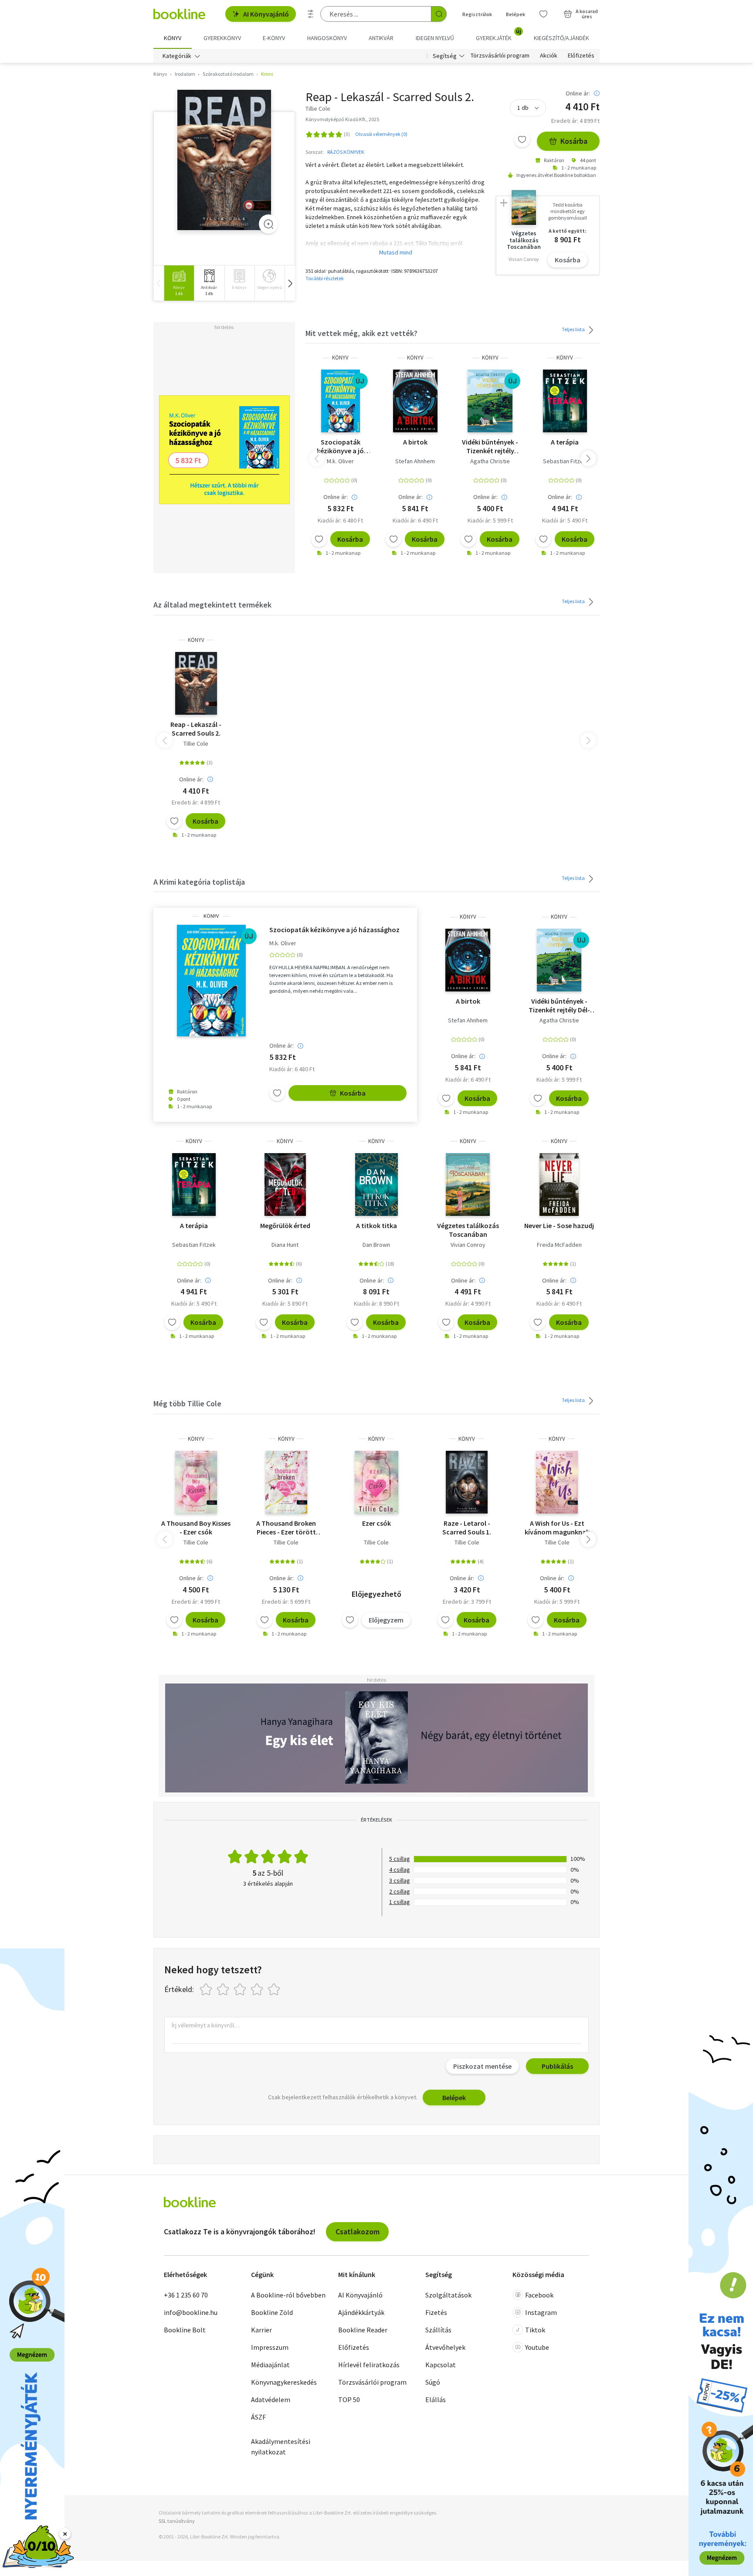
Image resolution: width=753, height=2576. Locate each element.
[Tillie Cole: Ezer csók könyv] (377, 1482)
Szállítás (438, 2330)
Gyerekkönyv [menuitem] (222, 38)
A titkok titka (376, 1225)
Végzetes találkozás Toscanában (468, 1230)
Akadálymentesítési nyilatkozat (281, 2447)
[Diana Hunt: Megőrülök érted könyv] (285, 1184)
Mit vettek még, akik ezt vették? (361, 333)
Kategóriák (177, 56)
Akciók (549, 56)
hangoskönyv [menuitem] (327, 38)
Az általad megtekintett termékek (212, 605)
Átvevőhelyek (445, 2347)
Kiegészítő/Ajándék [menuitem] (561, 38)
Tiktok (535, 2330)
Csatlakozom (358, 2232)
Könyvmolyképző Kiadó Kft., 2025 (342, 119)
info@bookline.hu (191, 2312)
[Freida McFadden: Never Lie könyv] (559, 1184)
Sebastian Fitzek (565, 461)
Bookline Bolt (185, 2330)
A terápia (565, 442)
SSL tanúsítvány (177, 2521)
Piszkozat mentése (482, 2066)
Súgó (433, 2382)
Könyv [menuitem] (173, 38)
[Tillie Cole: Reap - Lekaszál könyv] (224, 160)
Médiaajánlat (270, 2365)
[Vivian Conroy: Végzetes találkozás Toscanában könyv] (468, 1184)
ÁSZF (258, 2417)
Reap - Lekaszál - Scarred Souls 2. (196, 729)
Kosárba (574, 141)
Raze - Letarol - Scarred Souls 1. (467, 1527)
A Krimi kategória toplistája (199, 882)
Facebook (539, 2295)
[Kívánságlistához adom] (522, 139)
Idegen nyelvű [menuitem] (435, 38)
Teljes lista (574, 329)
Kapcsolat (441, 2365)
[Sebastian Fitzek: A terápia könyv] (565, 401)
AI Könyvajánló (266, 14)
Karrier (261, 2330)
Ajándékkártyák (361, 2312)
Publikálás (557, 2066)
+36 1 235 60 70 (186, 2295)
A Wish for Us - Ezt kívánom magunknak (557, 1527)
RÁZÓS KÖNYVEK (346, 152)
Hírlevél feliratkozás (369, 2365)
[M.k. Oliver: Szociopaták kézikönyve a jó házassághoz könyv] (341, 401)
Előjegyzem (386, 1620)
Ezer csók (376, 1523)
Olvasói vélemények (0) (381, 134)
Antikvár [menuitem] (381, 38)
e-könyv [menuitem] (274, 38)
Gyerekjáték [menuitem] (499, 35)
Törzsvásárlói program (500, 56)
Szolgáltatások (448, 2295)
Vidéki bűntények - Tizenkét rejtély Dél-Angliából (490, 446)
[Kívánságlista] (543, 14)
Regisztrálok (477, 14)
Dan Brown (376, 1245)
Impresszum (270, 2347)
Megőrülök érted (285, 1225)
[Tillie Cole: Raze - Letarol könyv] (467, 1482)
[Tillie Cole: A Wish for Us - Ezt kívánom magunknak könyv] (557, 1482)
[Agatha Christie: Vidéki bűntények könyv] (490, 401)
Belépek (516, 14)
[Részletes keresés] (311, 14)
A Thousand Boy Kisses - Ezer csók (196, 1527)
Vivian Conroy (468, 1245)
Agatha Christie (490, 461)
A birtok (415, 442)
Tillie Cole (196, 743)
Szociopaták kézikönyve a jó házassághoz (340, 446)
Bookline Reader (363, 2330)
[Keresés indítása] (439, 14)
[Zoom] (268, 224)
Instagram (541, 2312)
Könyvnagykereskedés (284, 2382)
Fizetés (436, 2312)
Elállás (436, 2400)
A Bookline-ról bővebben (288, 2295)
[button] (290, 283)
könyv (340, 358)
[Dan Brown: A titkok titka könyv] (376, 1184)
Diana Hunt (285, 1245)
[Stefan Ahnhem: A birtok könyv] (416, 401)
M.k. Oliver (340, 461)
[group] (179, 283)
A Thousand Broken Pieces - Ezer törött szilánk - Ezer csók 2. (286, 1527)
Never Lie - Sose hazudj (559, 1225)
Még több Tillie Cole (187, 1403)
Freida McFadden (559, 1245)
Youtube (537, 2347)
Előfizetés (581, 56)
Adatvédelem (271, 2400)
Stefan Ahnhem (415, 461)
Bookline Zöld (272, 2312)
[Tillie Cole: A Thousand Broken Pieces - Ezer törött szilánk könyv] (286, 1482)
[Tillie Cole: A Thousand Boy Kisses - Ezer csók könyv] (196, 1482)
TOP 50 (349, 2400)
